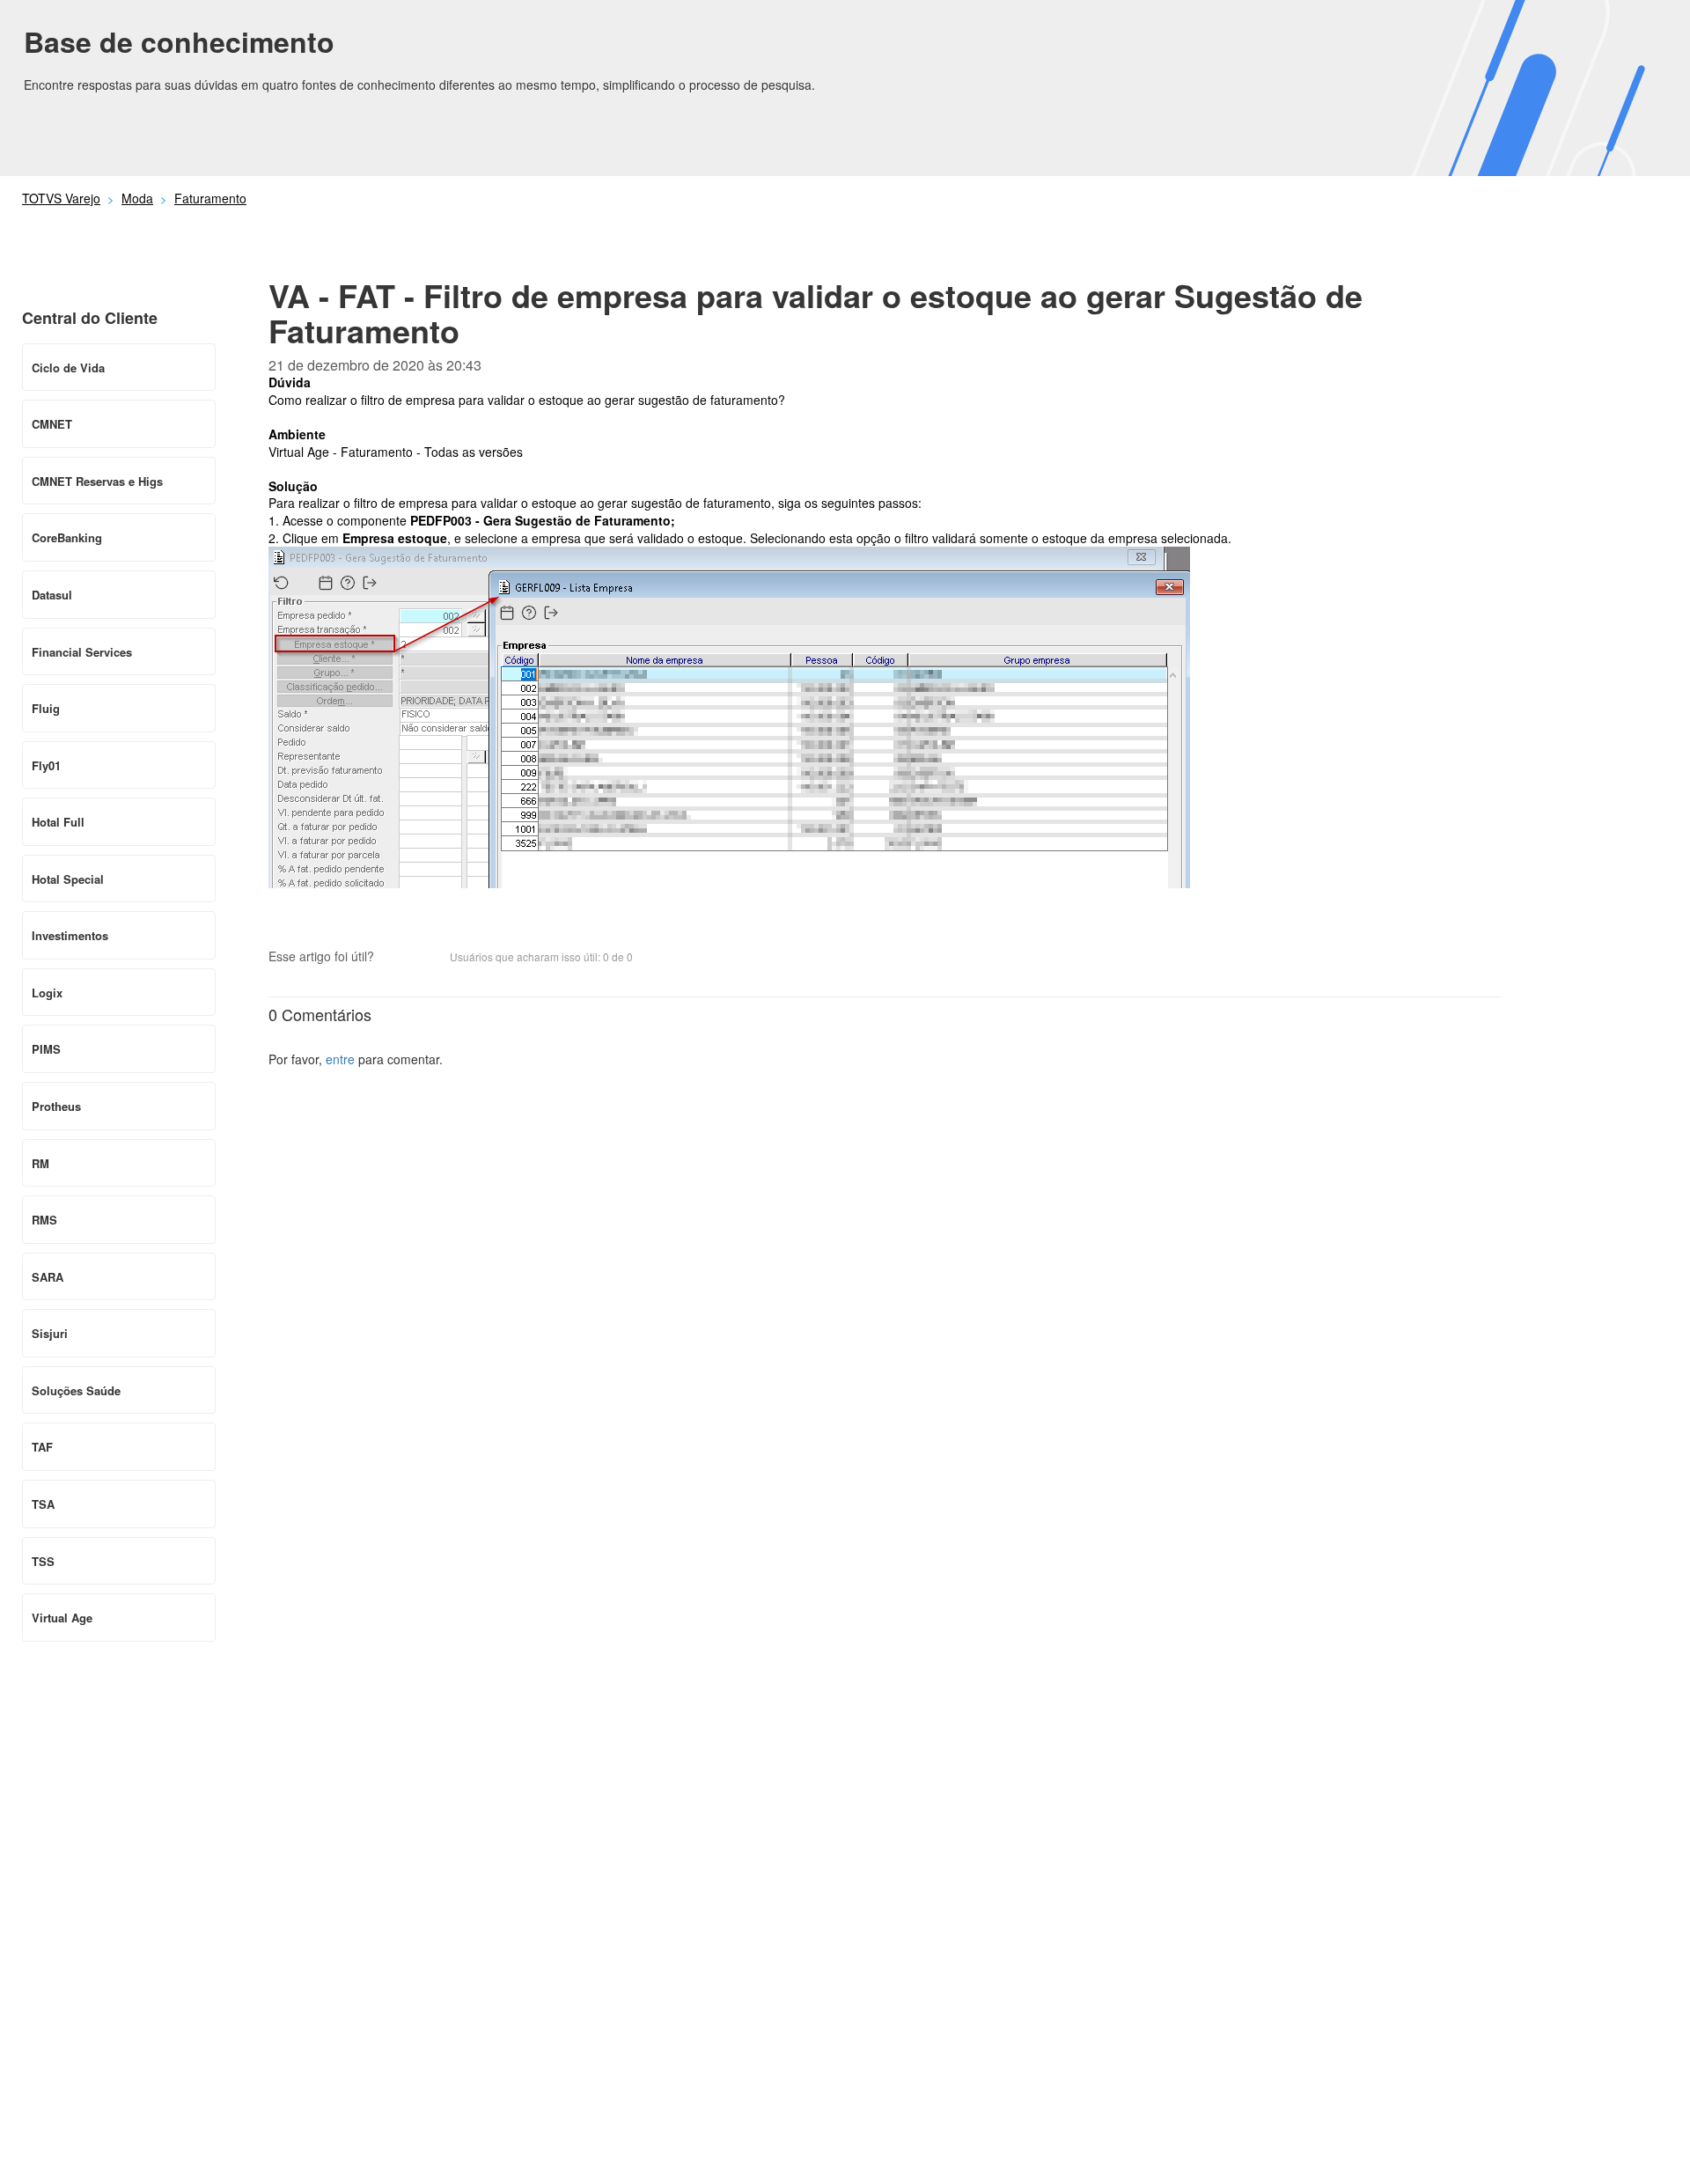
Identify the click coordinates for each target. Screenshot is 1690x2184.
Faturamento (210, 198)
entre (340, 1059)
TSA (43, 1504)
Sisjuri (50, 1333)
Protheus (56, 1106)
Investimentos (70, 935)
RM (40, 1163)
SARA (48, 1277)
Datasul (52, 595)
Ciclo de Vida (68, 368)
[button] (396, 959)
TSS (43, 1561)
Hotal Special (68, 879)
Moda (137, 198)
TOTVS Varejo (61, 198)
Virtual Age (62, 1618)
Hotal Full (58, 822)
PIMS (46, 1049)
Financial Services (82, 652)
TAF (42, 1447)
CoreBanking (67, 537)
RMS (44, 1220)
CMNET (52, 424)
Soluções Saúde (76, 1390)
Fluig (46, 708)
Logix (47, 993)
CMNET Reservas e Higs (97, 481)
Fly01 (46, 765)
